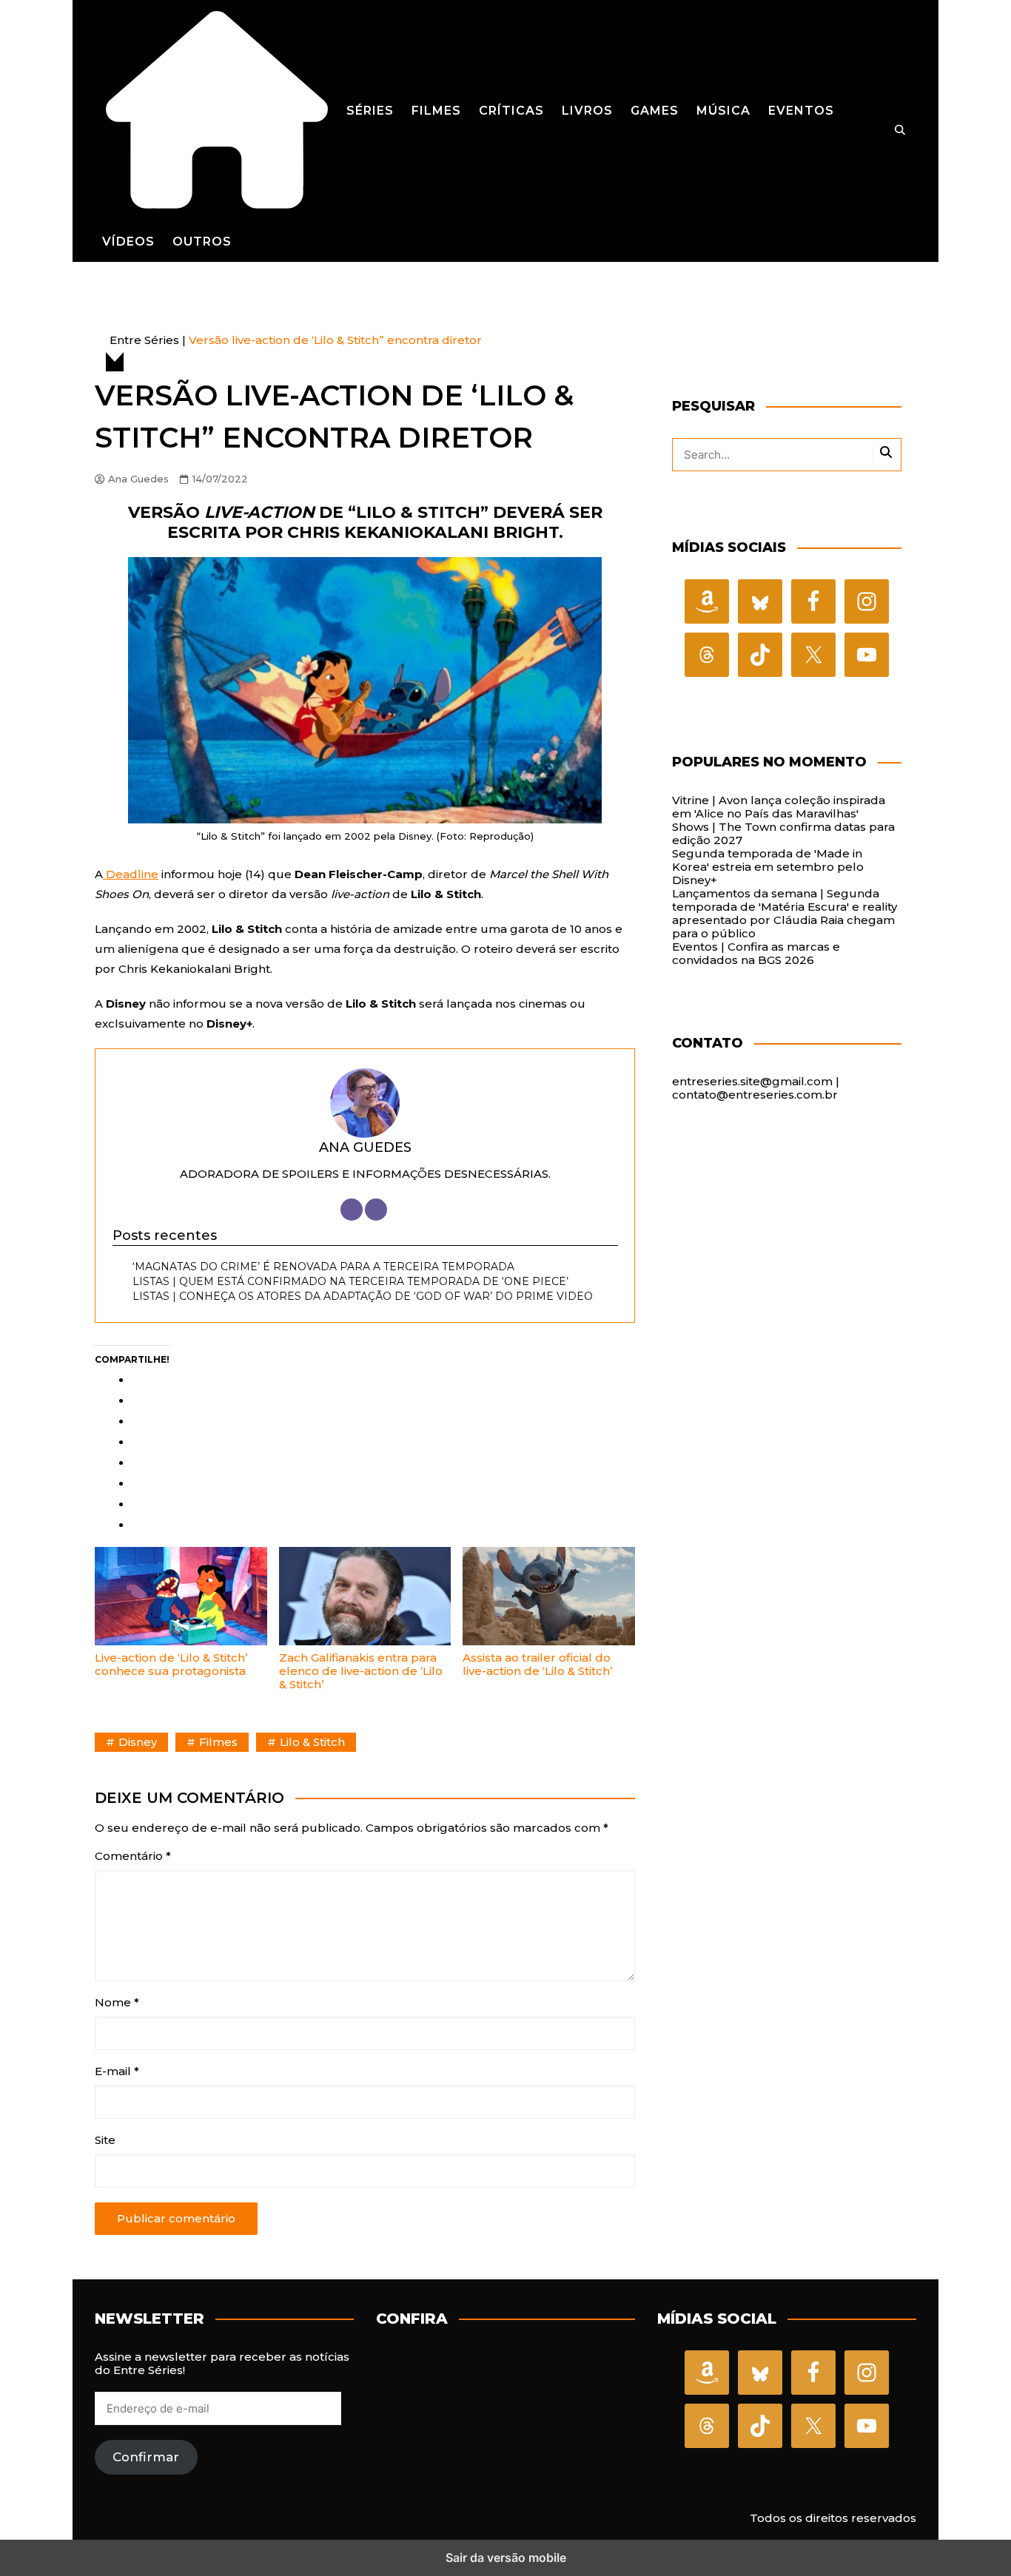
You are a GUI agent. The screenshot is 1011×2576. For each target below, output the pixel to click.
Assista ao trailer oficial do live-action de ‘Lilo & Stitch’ (537, 1664)
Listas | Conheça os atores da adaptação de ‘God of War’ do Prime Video (363, 1296)
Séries (370, 111)
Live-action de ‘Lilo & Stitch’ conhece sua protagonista (171, 1664)
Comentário (133, 1856)
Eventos (801, 111)
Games (655, 111)
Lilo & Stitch (312, 1742)
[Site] (352, 1210)
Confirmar (146, 2457)
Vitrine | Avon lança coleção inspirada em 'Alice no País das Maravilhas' (779, 807)
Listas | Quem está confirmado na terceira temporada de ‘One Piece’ (350, 1281)
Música (723, 111)
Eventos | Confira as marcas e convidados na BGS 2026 (756, 953)
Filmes (436, 111)
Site (105, 2140)
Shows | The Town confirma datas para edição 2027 (783, 833)
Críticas (511, 111)
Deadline (131, 874)
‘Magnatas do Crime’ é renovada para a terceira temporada (323, 1267)
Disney (138, 1742)
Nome (117, 2003)
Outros (202, 242)
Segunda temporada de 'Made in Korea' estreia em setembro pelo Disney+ (768, 867)
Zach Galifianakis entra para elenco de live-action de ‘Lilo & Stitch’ (361, 1671)
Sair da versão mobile (506, 2558)
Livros (587, 111)
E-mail (117, 2071)
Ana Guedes (138, 479)
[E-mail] (376, 1210)
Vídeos (128, 242)
